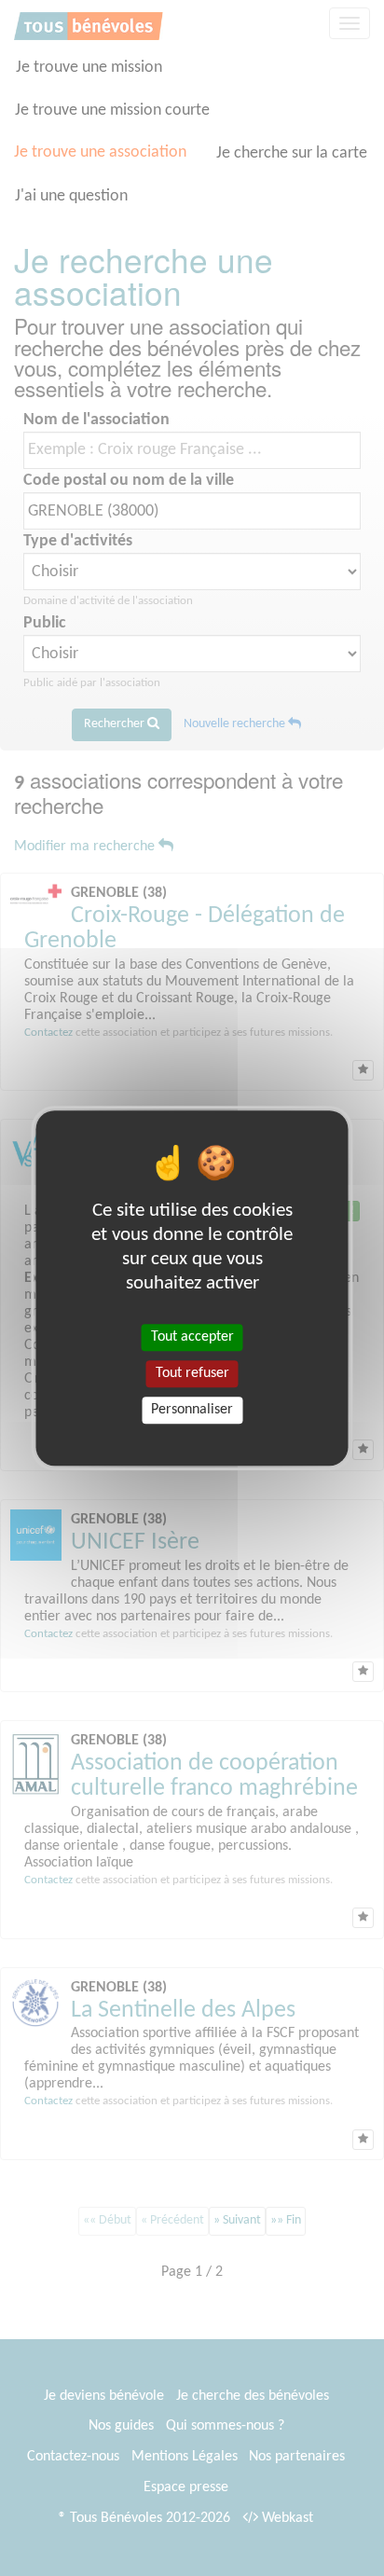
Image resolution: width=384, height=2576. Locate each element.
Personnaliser (192, 1410)
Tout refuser (192, 1373)
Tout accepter (192, 1337)
